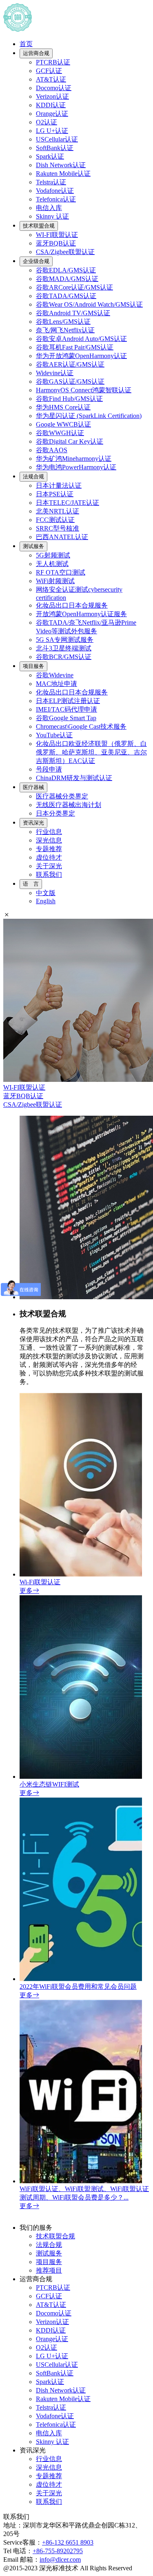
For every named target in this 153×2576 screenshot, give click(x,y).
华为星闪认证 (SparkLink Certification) (89, 416)
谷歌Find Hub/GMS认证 (69, 399)
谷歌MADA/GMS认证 (67, 279)
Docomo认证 (54, 88)
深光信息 (49, 840)
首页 (26, 44)
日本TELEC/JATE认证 (68, 503)
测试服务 (33, 546)
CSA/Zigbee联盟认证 (65, 252)
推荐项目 (49, 2270)
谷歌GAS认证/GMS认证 (70, 381)
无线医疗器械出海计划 (69, 805)
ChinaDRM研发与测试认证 (74, 778)
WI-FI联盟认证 (57, 235)
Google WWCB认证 (63, 424)
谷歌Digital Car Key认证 (70, 441)
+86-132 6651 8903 (68, 2542)
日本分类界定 (55, 813)
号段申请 (49, 769)
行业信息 (49, 832)
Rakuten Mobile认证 (63, 174)
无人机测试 (52, 564)
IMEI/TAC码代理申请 (67, 709)
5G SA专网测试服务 (65, 640)
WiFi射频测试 (55, 581)
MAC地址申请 (57, 684)
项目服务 (33, 666)
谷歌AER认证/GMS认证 (70, 364)
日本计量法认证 (59, 485)
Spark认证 (50, 156)
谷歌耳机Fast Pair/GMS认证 (75, 347)
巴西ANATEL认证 (62, 537)
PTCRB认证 (53, 62)
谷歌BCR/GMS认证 (64, 657)
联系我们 (49, 875)
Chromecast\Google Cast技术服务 (81, 726)
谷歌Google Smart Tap (66, 718)
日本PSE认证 (55, 494)
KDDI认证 (51, 105)
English (46, 901)
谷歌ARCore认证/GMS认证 (74, 287)
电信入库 (49, 208)
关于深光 (49, 866)
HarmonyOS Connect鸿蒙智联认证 (84, 390)
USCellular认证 (57, 139)
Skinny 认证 (52, 216)
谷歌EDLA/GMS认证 (66, 270)
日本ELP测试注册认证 (68, 701)
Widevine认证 (55, 373)
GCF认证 (49, 71)
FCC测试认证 (55, 520)
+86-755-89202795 (58, 2551)
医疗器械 (33, 787)
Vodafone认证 (55, 191)
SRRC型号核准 (58, 528)
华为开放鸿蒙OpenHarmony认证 (81, 356)
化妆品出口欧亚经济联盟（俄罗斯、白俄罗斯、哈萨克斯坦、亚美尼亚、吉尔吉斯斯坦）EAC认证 (91, 752)
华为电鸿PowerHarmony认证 (76, 467)
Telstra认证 (51, 182)
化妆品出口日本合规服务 (72, 605)
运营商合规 (36, 53)
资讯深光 (33, 823)
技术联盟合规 (39, 226)
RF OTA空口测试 (61, 572)
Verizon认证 (52, 96)
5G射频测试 (53, 555)
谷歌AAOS (52, 450)
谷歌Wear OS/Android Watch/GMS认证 (89, 304)
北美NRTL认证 (58, 511)
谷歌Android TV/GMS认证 (73, 313)
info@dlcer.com (60, 2559)
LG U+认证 (52, 131)
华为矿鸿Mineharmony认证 (74, 459)
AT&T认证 (51, 79)
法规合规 (33, 477)
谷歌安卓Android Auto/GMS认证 (81, 339)
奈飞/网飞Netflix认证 (65, 330)
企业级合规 (36, 261)
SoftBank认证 (55, 148)
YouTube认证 (54, 735)
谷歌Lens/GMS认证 (63, 322)
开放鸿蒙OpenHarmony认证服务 (81, 614)
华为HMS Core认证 (63, 407)
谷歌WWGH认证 (60, 433)
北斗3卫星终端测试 (64, 648)
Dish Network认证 (61, 165)
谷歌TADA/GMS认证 (66, 296)
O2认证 (47, 122)
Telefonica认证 (56, 199)
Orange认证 (52, 114)
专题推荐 (49, 849)
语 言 (31, 884)
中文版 (46, 893)
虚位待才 (49, 857)
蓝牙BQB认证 (56, 243)
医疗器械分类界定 (62, 796)
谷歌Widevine (55, 675)
